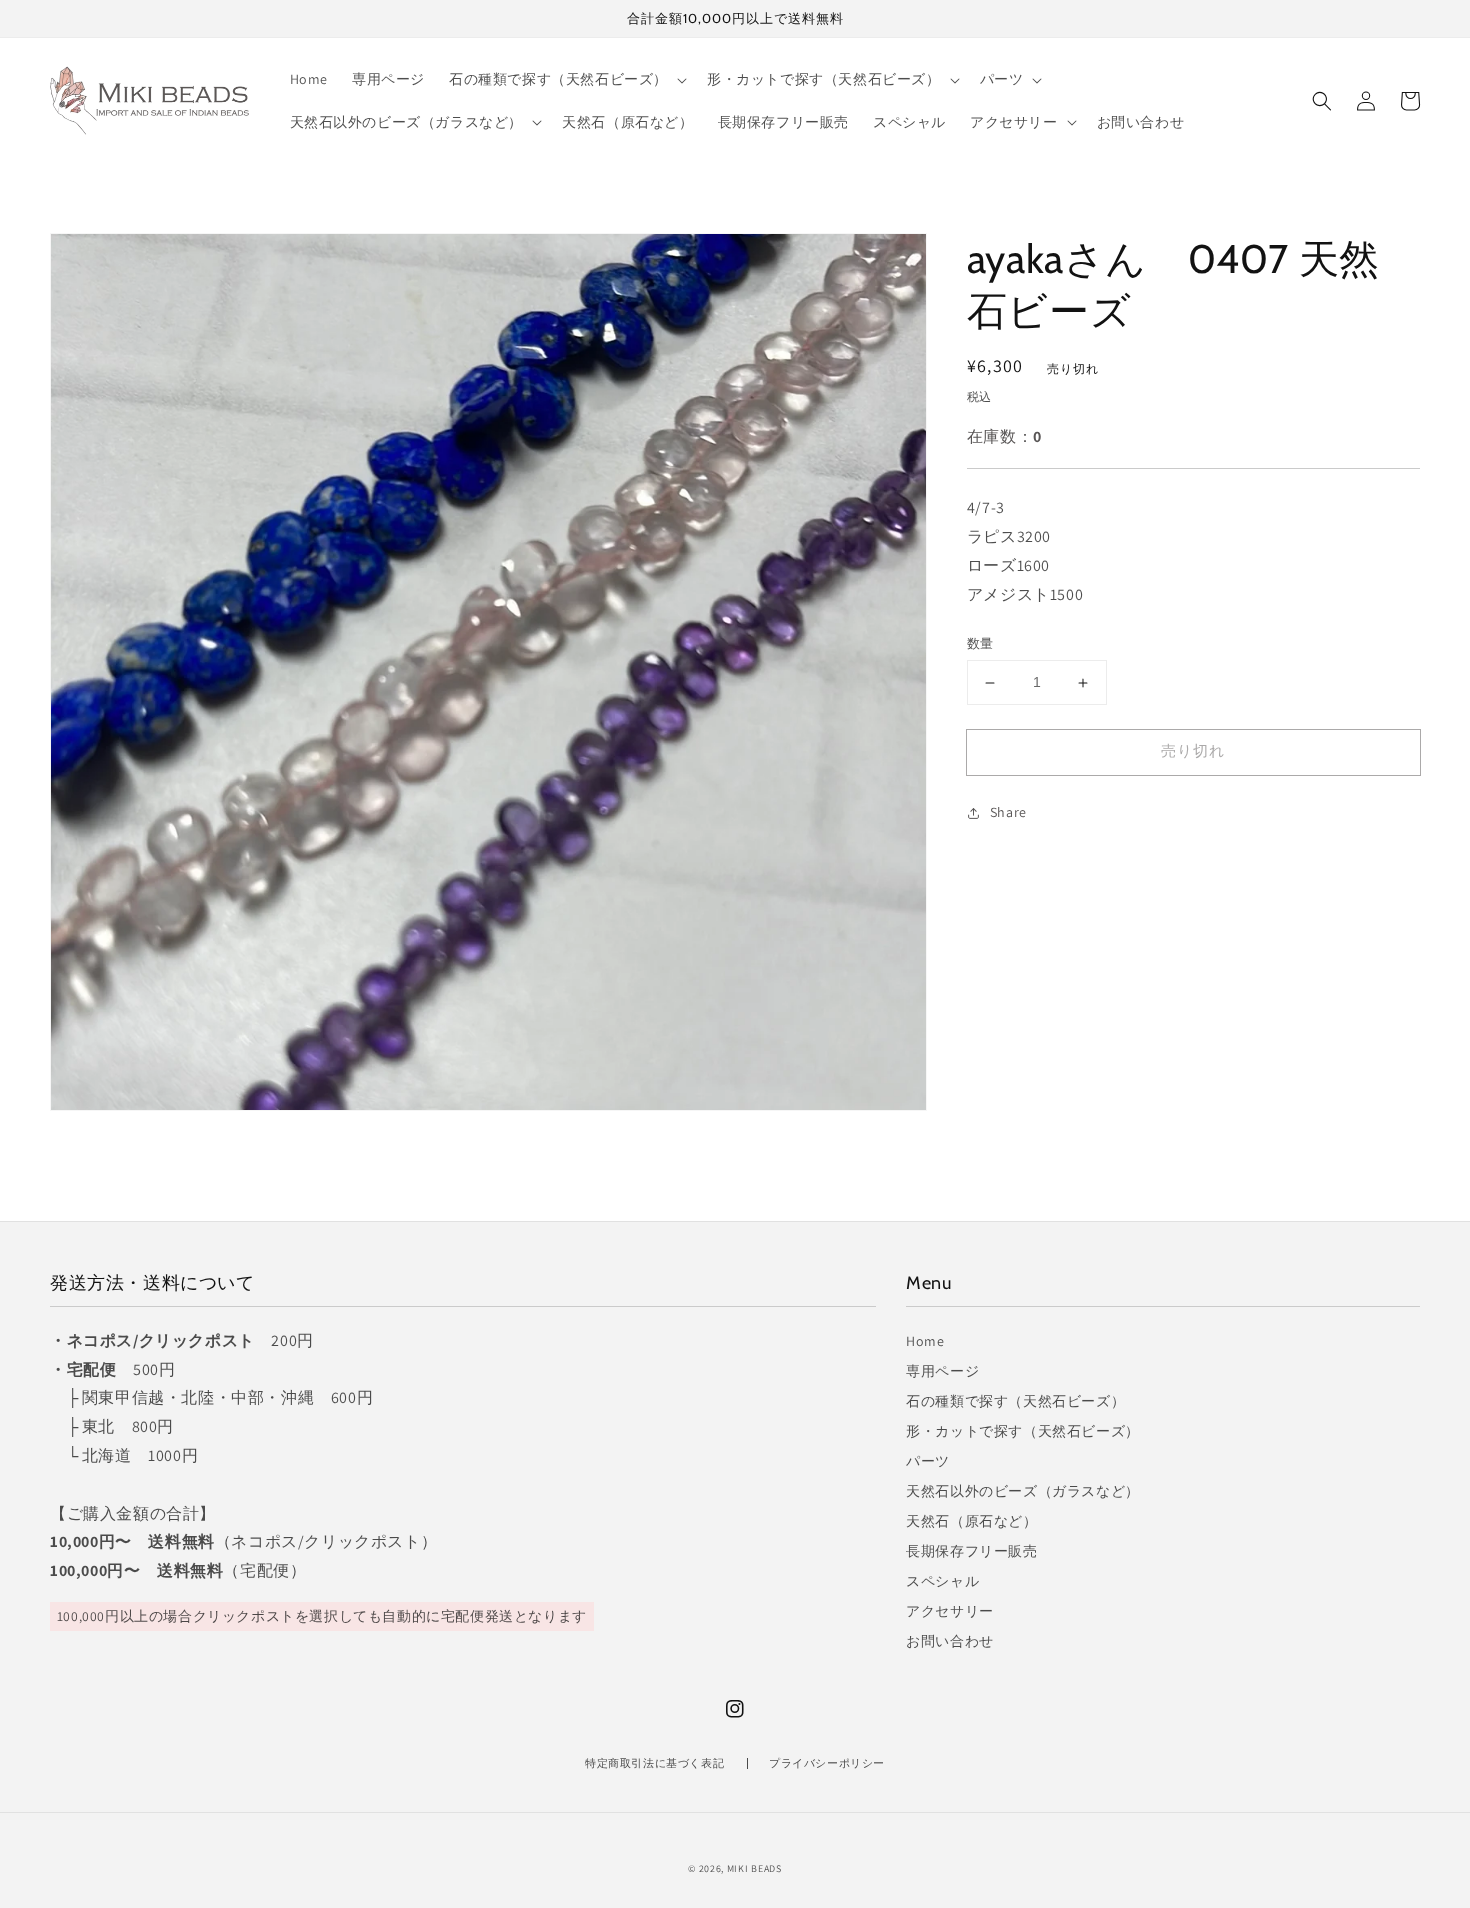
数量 (980, 644)
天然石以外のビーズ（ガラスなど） (1023, 1491)
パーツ (928, 1461)
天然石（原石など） (971, 1521)
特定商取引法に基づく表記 (654, 1763)
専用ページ (942, 1371)
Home (925, 1341)
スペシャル (942, 1581)
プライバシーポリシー (827, 1763)
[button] (1322, 101)
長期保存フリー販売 (971, 1551)
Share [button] (1008, 812)
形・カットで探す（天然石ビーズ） (1023, 1431)
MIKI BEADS (754, 1868)
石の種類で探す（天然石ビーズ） (1015, 1401)
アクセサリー (950, 1611)
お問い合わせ (950, 1641)
